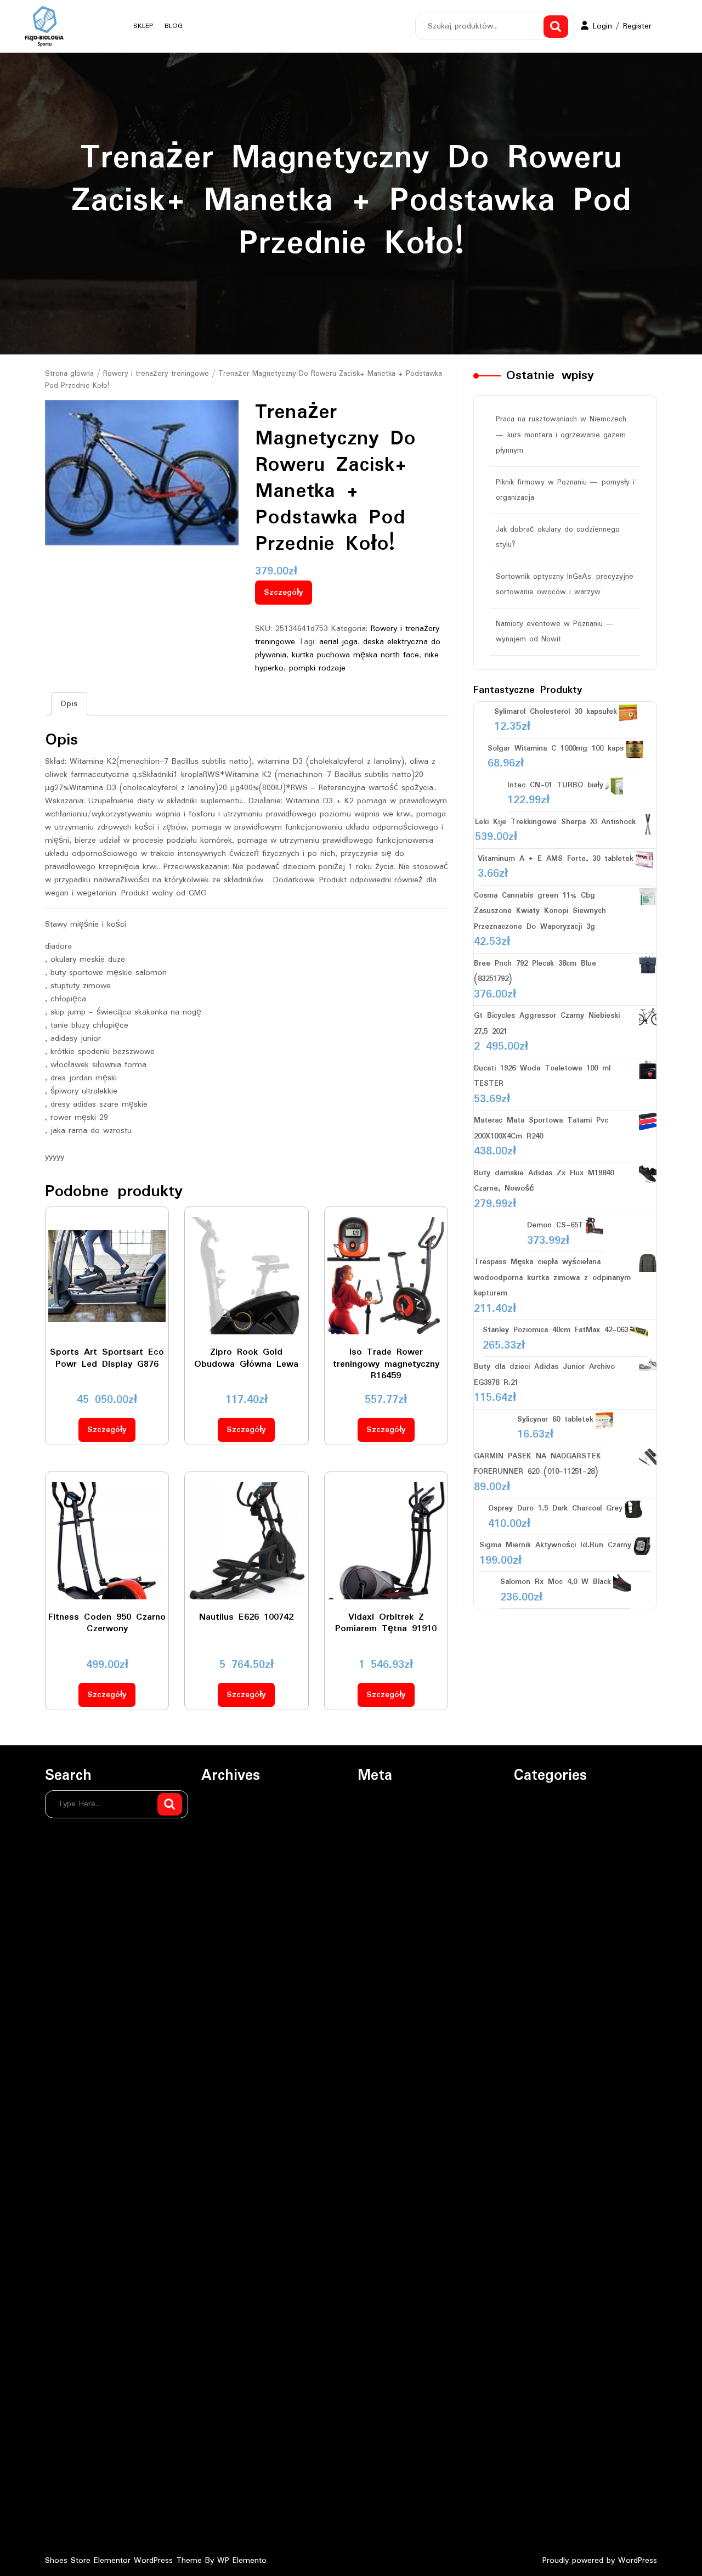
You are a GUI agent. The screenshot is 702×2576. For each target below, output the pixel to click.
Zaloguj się (378, 1801)
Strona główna (69, 374)
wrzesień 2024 (228, 2284)
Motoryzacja (536, 1823)
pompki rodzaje (317, 668)
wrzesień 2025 (228, 2043)
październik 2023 (232, 2526)
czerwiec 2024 (228, 2350)
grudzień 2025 (227, 1977)
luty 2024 (218, 2438)
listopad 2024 (226, 2240)
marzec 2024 (225, 2416)
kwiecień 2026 (227, 1889)
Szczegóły (284, 593)
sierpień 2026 (226, 1801)
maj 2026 (219, 1867)
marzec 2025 (225, 2152)
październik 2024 (232, 2262)
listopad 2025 (226, 1999)
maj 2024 (219, 2372)
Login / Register (622, 26)
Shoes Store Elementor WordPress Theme (125, 2561)
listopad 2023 (226, 2504)
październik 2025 (232, 2021)
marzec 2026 (225, 1911)
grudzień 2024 (227, 2218)
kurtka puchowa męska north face (355, 655)
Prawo (525, 1845)
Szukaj (556, 27)
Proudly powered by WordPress (600, 2561)
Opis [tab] (69, 704)
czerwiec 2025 (228, 2087)
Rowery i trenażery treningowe (156, 374)
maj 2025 (219, 2109)
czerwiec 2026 (228, 1845)
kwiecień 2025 (227, 2130)
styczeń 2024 (226, 2460)
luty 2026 (218, 1933)
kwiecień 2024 (227, 2394)
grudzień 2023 (227, 2482)
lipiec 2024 (221, 2328)
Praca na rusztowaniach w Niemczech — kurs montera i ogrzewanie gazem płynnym (561, 435)
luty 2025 (218, 2174)
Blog (174, 26)
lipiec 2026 (221, 1823)
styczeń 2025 (226, 2196)
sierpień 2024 (226, 2306)
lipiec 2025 (221, 2065)
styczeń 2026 (226, 1955)
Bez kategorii (537, 1801)
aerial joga (338, 642)
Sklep (143, 26)
